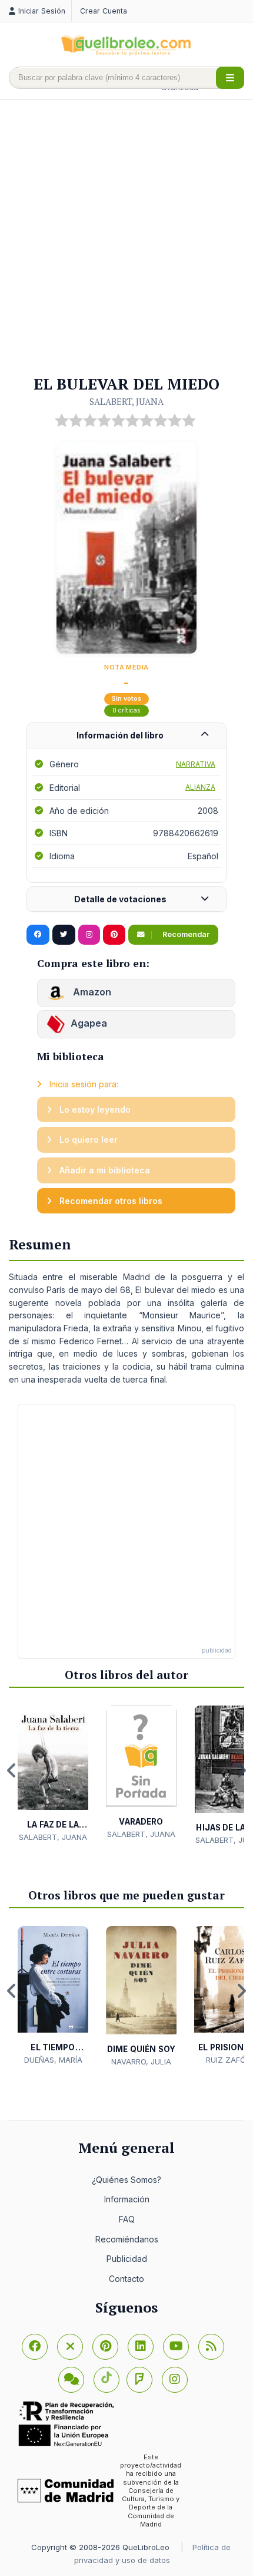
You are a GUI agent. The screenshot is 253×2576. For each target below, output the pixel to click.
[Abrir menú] (230, 78)
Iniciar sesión (42, 11)
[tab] (126, 736)
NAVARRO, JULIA (141, 2062)
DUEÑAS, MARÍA (53, 2060)
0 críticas (126, 710)
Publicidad (127, 2259)
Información (127, 2199)
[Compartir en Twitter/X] (64, 935)
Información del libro (120, 735)
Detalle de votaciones (120, 899)
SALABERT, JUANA (126, 401)
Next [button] (241, 1770)
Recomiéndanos (127, 2239)
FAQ (127, 2219)
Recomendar (185, 934)
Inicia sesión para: (83, 1084)
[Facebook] (35, 2347)
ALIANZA (200, 787)
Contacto (126, 2279)
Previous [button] (12, 1770)
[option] (53, 1774)
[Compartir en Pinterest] (114, 935)
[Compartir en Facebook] (38, 935)
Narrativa (196, 764)
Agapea (89, 1023)
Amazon (91, 992)
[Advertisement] (126, 238)
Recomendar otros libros (110, 1201)
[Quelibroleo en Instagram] (89, 935)
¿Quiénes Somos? (126, 2180)
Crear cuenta (104, 11)
